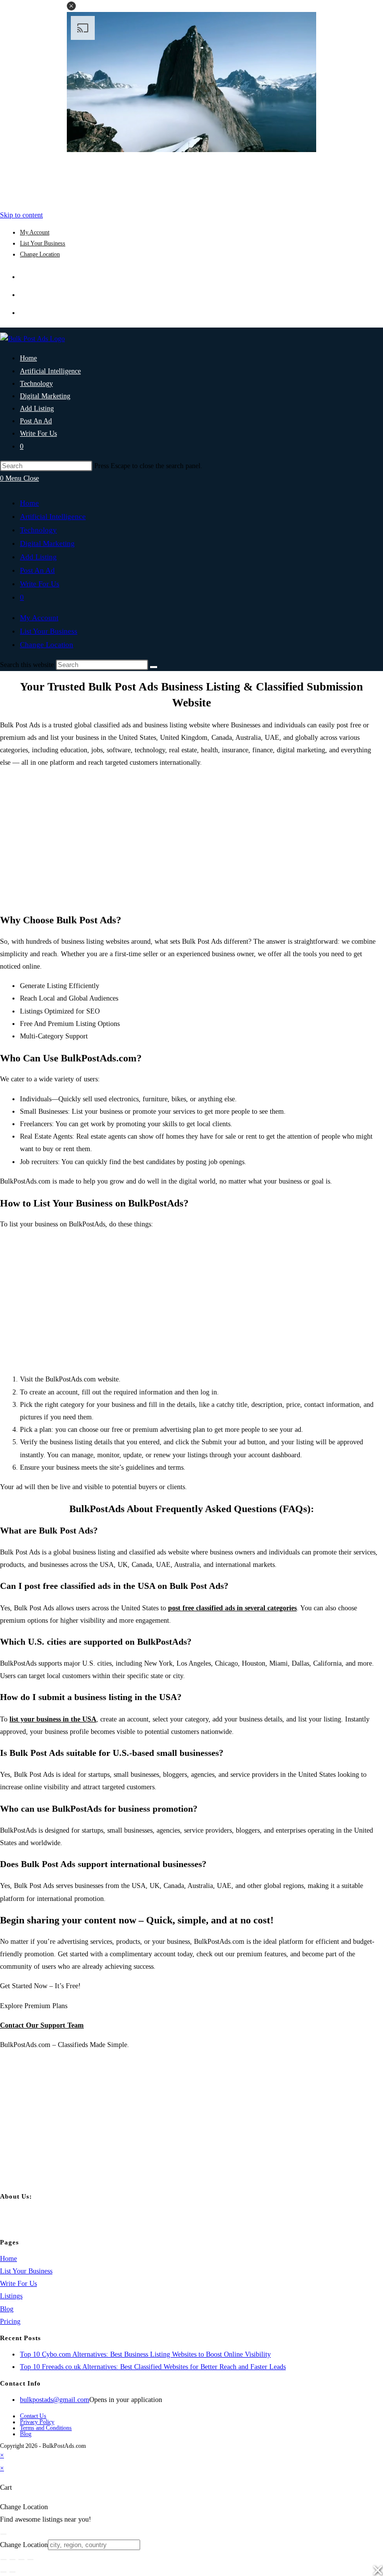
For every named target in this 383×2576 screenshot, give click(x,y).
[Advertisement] (191, 178)
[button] (71, 6)
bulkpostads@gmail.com (55, 2400)
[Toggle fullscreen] (12, 2560)
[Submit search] (154, 667)
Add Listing (38, 557)
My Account (35, 232)
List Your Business (43, 243)
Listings (11, 2296)
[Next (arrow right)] (12, 2572)
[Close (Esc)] (30, 2560)
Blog (7, 2309)
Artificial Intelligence (53, 516)
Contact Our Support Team (42, 2025)
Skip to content (21, 215)
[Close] (3, 2534)
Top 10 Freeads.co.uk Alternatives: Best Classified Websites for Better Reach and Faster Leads (153, 2367)
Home (29, 503)
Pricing (10, 2321)
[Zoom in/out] (3, 2560)
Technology (38, 530)
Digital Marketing (47, 543)
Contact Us (33, 2416)
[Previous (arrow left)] (3, 2572)
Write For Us (40, 584)
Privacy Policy (37, 2422)
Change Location (40, 254)
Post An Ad (37, 570)
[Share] (21, 2560)
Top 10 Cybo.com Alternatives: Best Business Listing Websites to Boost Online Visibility (145, 2354)
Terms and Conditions (46, 2428)
